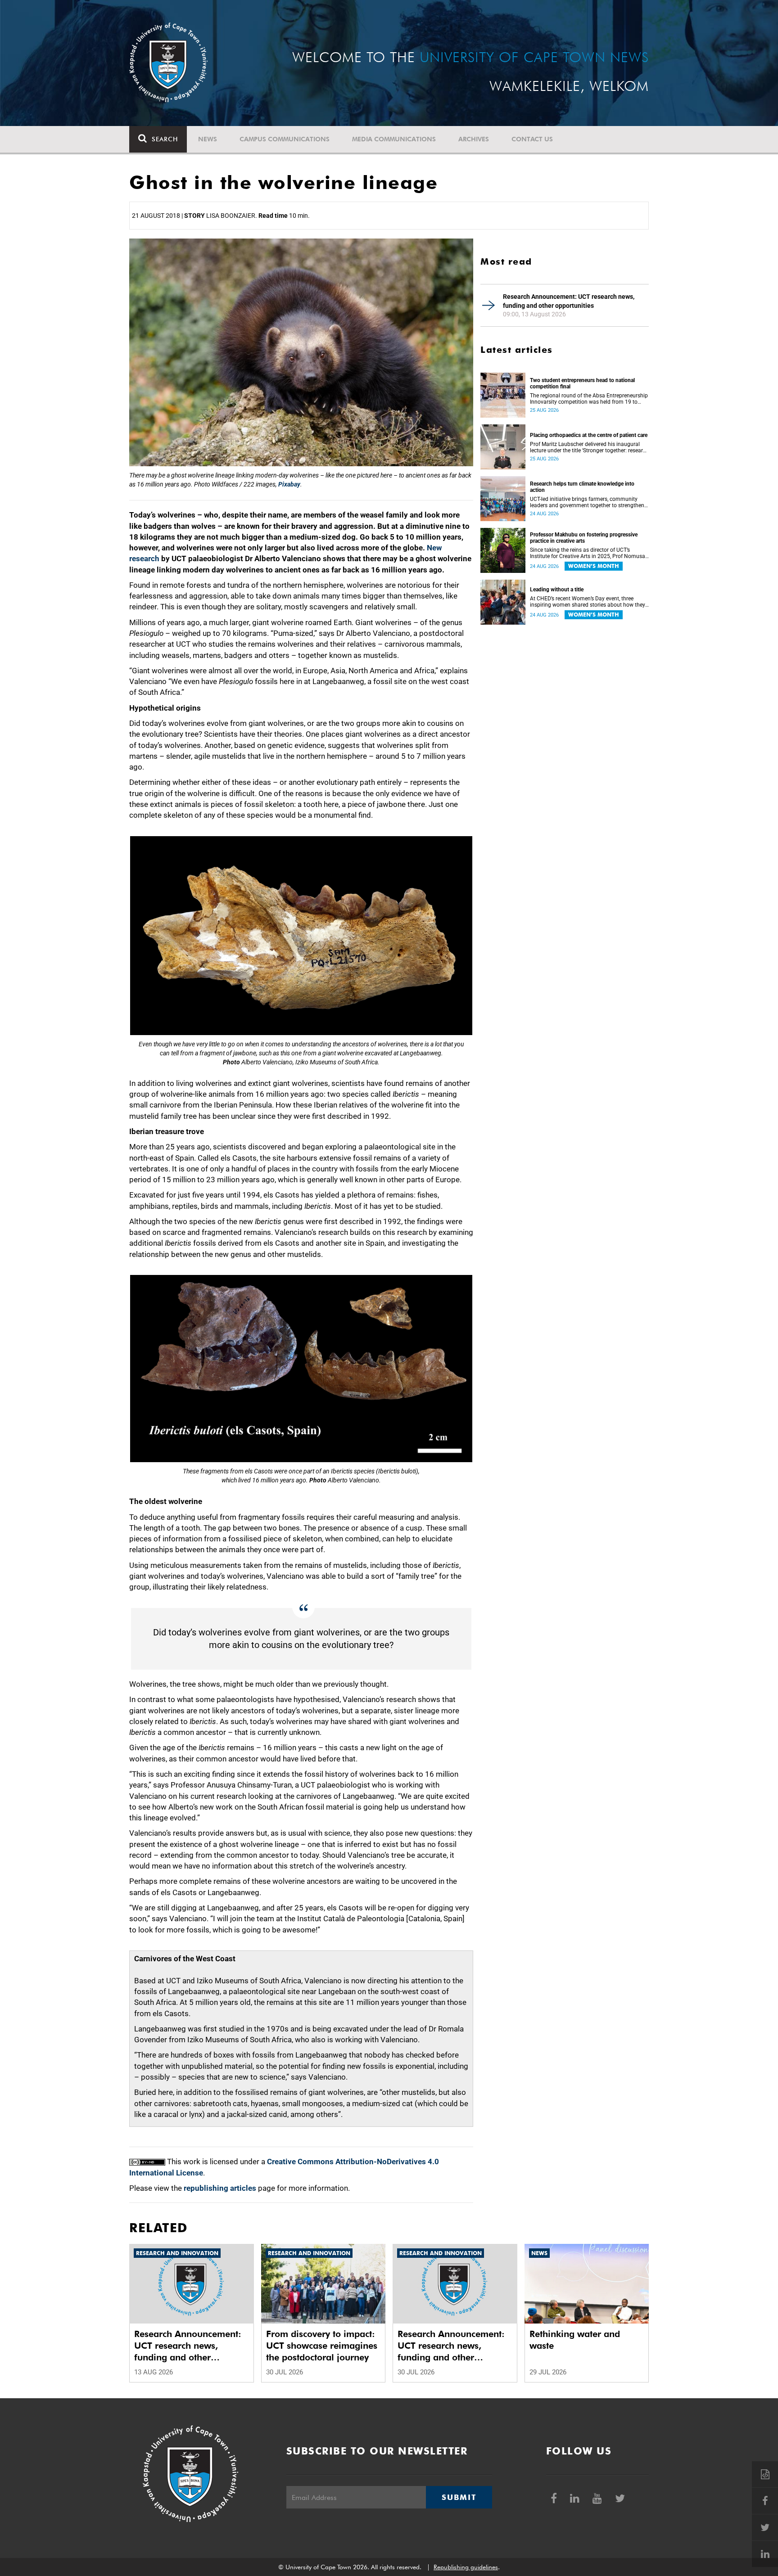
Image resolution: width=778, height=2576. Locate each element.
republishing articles (220, 2188)
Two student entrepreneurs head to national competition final (582, 383)
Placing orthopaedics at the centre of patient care (589, 435)
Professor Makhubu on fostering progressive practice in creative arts (584, 538)
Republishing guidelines (466, 2567)
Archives (474, 139)
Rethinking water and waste (575, 2340)
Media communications (394, 139)
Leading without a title (557, 590)
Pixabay (289, 484)
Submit (459, 2497)
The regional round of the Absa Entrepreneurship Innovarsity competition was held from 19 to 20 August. (589, 399)
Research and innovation (177, 2253)
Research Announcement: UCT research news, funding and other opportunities (569, 301)
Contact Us (532, 139)
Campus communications (285, 139)
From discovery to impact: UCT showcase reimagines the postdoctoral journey (322, 2346)
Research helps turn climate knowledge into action (582, 487)
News (208, 139)
